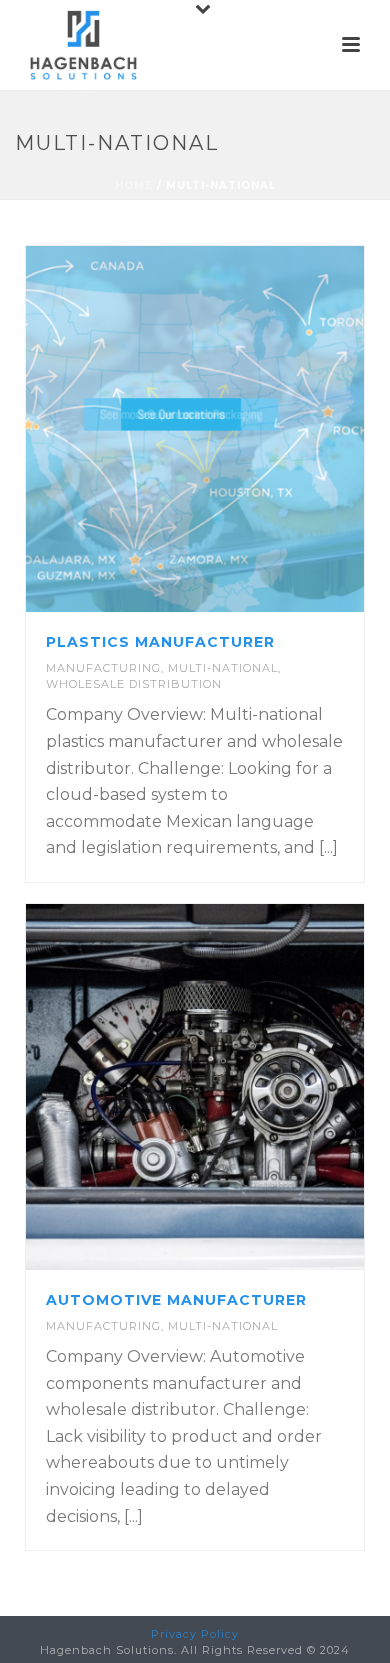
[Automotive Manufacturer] (236, 1087)
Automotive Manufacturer (176, 1300)
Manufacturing (103, 668)
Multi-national (223, 668)
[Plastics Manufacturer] (236, 429)
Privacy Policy (195, 1634)
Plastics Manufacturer (160, 642)
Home (134, 185)
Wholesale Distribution (134, 684)
